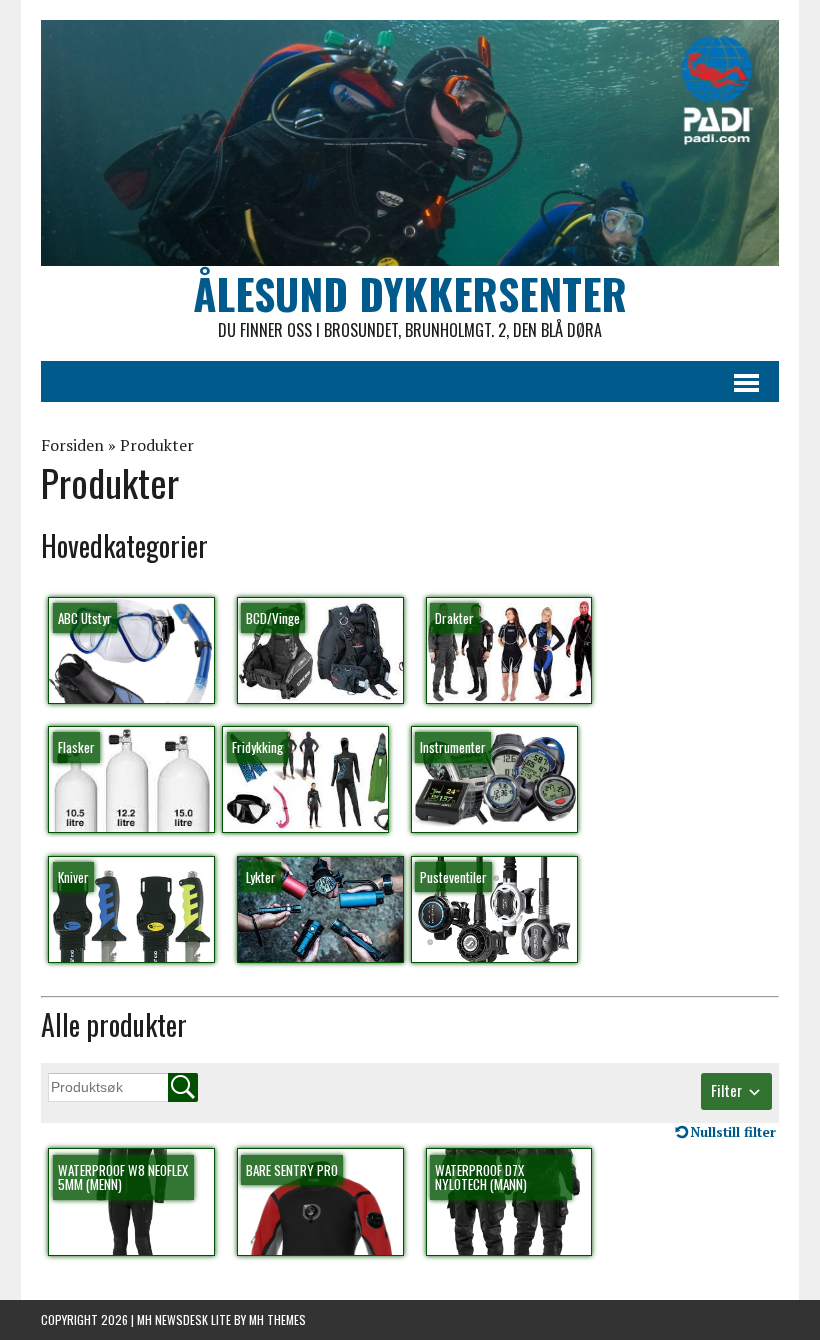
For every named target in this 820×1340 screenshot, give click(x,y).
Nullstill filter (733, 1132)
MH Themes (277, 1319)
